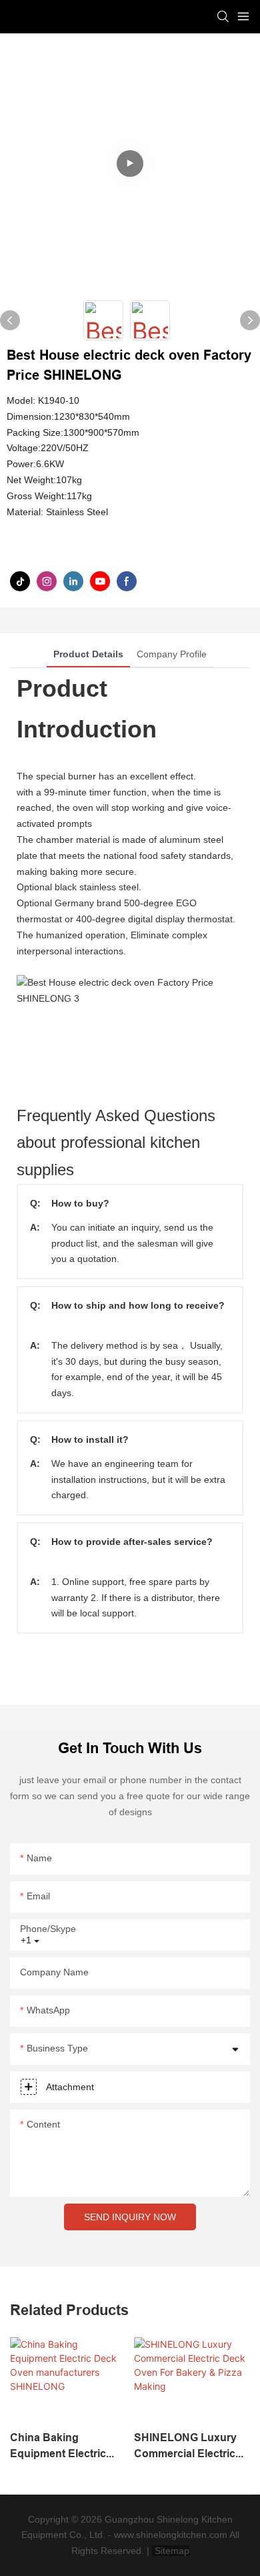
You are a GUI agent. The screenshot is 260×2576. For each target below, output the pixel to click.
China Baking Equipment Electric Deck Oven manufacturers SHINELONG (58, 2447)
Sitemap (171, 2551)
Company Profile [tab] (172, 654)
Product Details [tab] (88, 654)
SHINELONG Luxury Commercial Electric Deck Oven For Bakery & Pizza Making (191, 2447)
